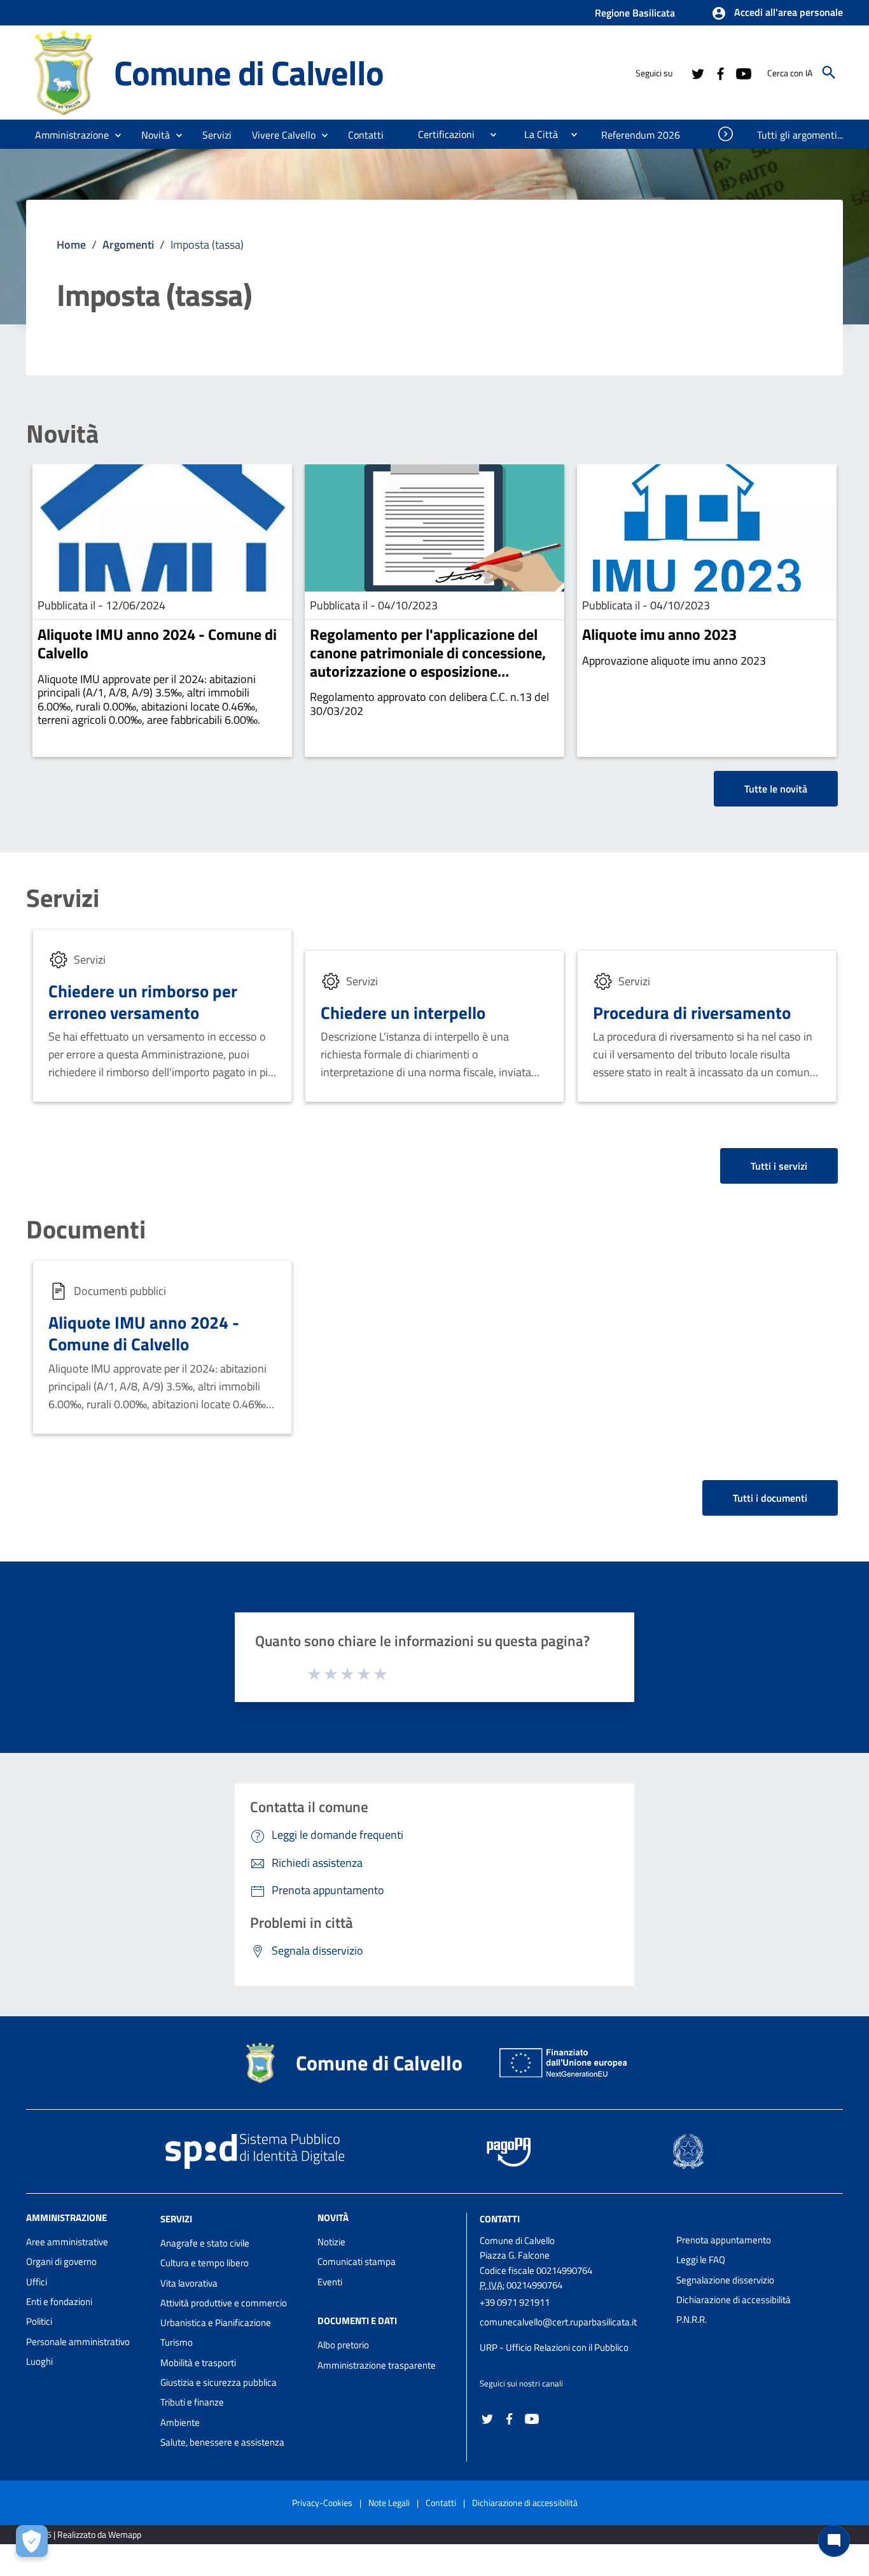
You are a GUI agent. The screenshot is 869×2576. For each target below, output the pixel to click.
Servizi (63, 898)
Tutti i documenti (770, 1498)
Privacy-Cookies (322, 2503)
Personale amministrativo (78, 2342)
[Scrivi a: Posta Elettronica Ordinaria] (572, 2335)
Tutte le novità (776, 789)
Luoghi (39, 2361)
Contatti (500, 2219)
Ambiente (180, 2422)
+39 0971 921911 (515, 2302)
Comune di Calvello (248, 72)
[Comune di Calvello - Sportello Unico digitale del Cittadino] (64, 72)
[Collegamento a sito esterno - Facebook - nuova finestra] (720, 73)
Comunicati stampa (357, 2261)
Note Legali (389, 2503)
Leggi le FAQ (701, 2260)
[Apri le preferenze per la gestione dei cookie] (32, 2541)
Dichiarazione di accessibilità (733, 2300)
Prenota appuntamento (724, 2240)
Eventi (330, 2282)
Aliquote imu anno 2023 (659, 634)
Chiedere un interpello (403, 1012)
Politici (39, 2321)
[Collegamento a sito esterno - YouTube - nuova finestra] (743, 73)
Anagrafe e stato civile (205, 2243)
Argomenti (128, 245)
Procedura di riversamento (692, 1012)
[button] (777, 13)
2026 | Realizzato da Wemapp (86, 2534)
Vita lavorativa (189, 2283)
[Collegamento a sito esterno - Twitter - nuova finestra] (697, 73)
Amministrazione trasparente (377, 2365)
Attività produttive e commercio (224, 2303)
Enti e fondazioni (59, 2302)
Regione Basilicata (635, 13)
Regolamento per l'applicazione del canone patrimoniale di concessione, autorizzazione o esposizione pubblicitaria (428, 661)
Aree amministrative (67, 2242)
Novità (62, 434)
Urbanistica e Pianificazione (216, 2323)
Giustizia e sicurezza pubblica (219, 2382)
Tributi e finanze (192, 2402)
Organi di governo (61, 2261)
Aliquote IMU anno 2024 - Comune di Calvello (157, 643)
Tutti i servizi (779, 1166)
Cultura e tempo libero (205, 2263)
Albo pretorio (343, 2345)
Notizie (331, 2242)
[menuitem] (366, 135)
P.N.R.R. (692, 2319)
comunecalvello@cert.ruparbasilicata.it (558, 2322)
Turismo (177, 2342)
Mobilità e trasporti (198, 2363)
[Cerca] (829, 73)
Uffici (37, 2282)
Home (71, 245)
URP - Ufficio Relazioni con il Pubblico (554, 2347)
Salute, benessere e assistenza (222, 2442)
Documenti (86, 1229)
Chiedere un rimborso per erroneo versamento (143, 1001)
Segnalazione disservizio (725, 2280)
